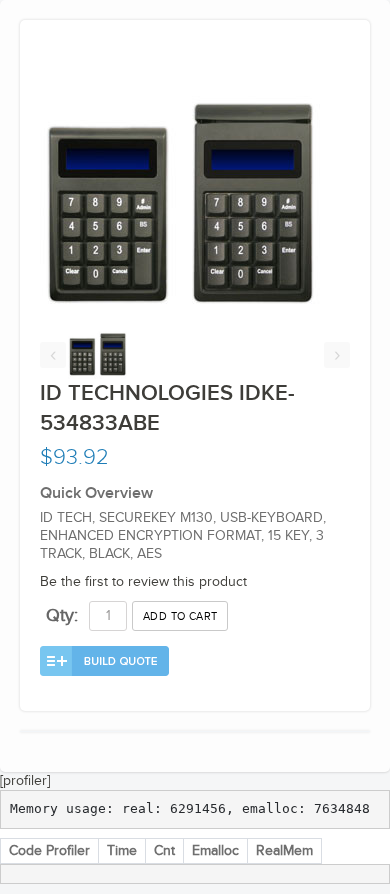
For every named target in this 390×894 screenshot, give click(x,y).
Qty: (62, 615)
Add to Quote (104, 661)
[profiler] (25, 781)
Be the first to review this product (143, 582)
